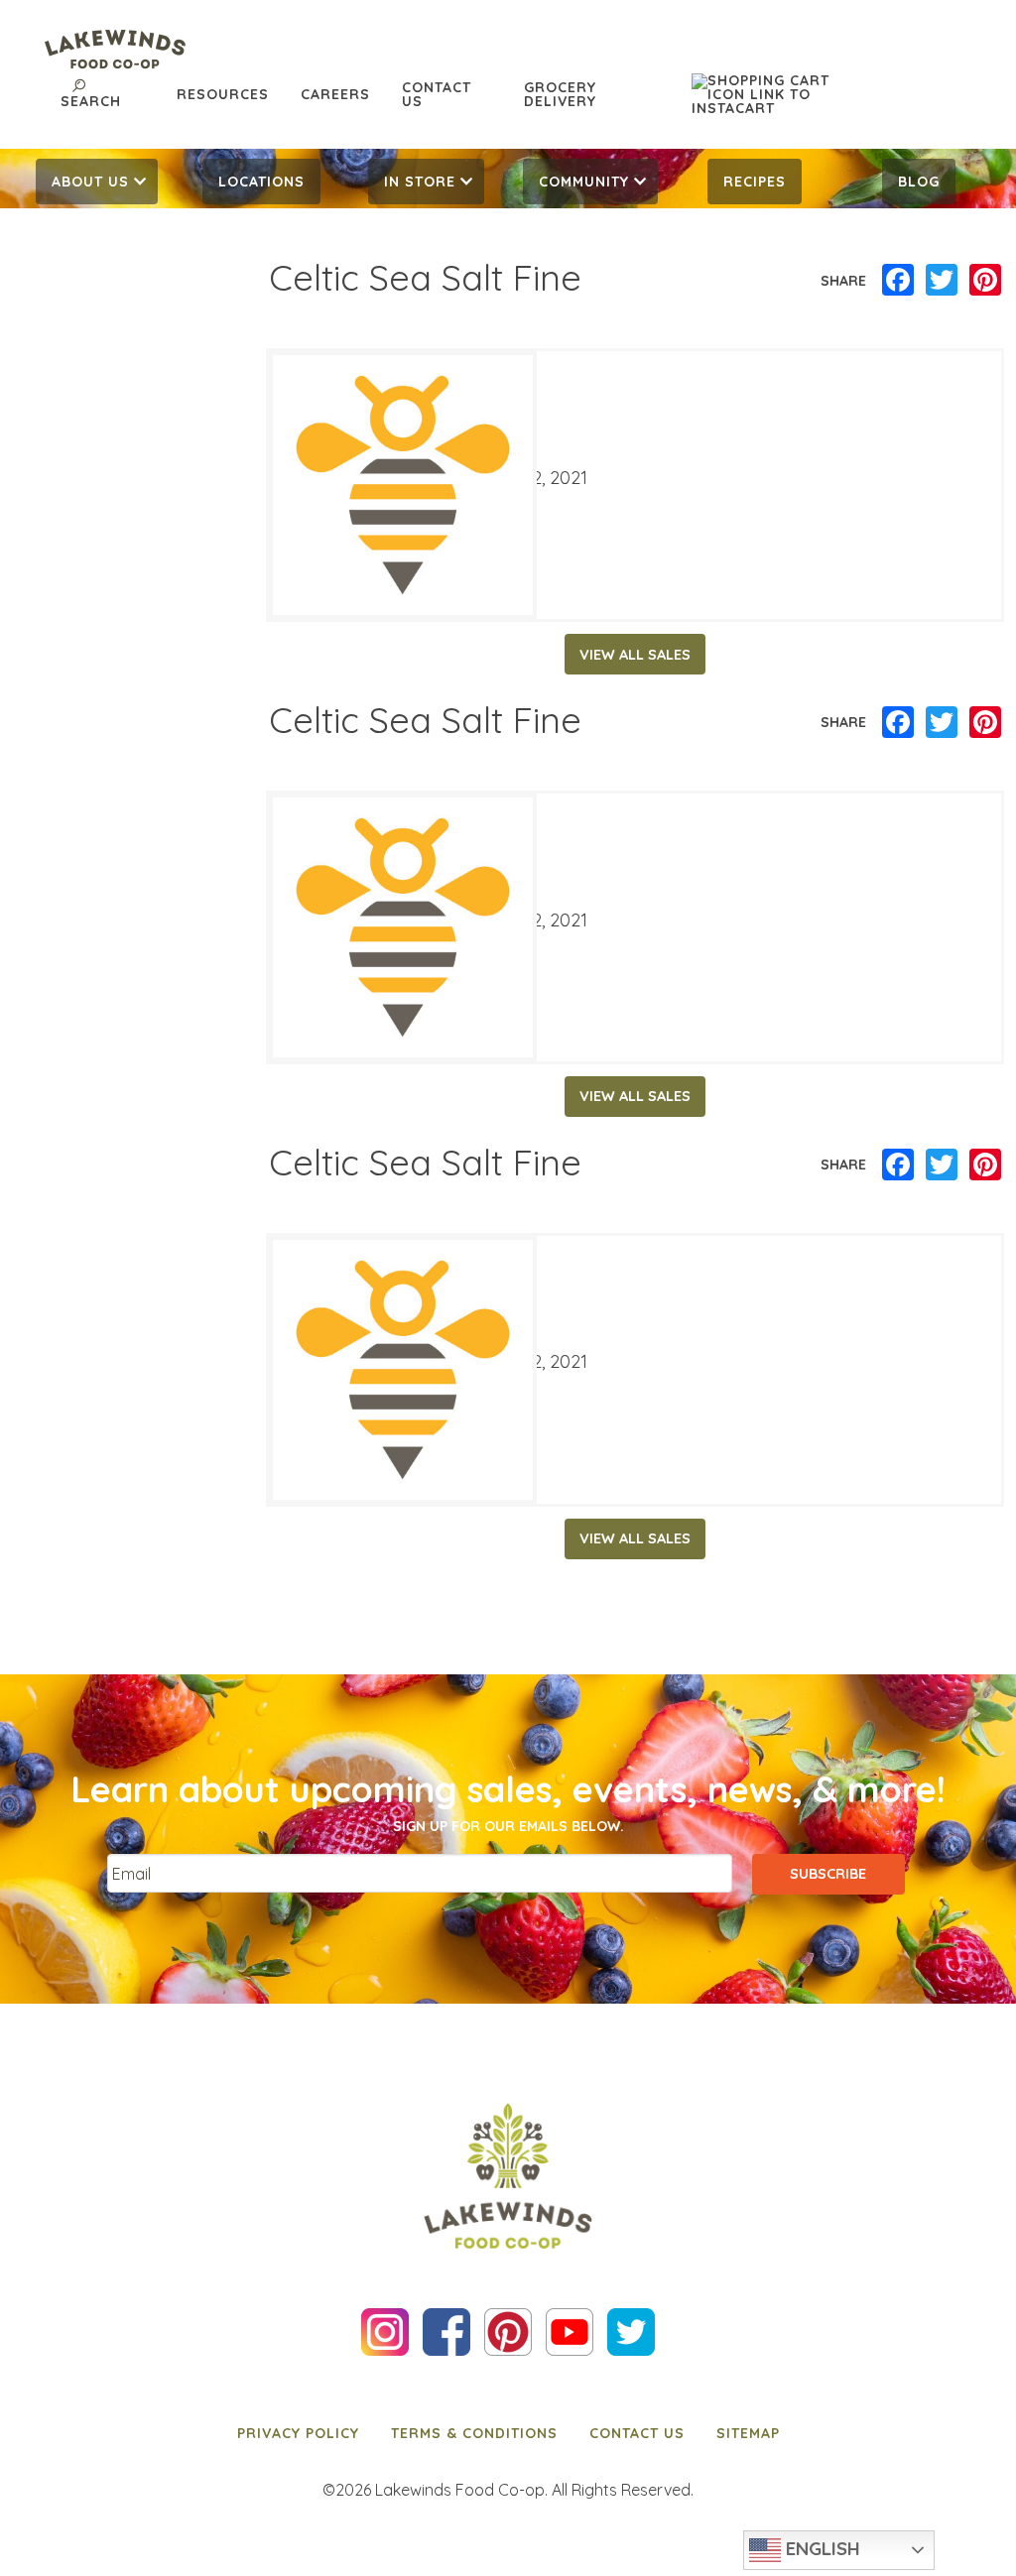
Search (91, 101)
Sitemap (748, 2433)
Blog (919, 182)
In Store (420, 182)
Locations (261, 182)
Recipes (755, 182)
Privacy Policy (298, 2433)
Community (584, 182)
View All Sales (635, 655)
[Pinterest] (985, 281)
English (821, 2548)
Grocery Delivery (560, 94)
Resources (223, 94)
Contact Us (437, 94)
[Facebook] (898, 281)
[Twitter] (942, 281)
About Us (90, 182)
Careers (335, 94)
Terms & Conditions (474, 2433)
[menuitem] (97, 182)
